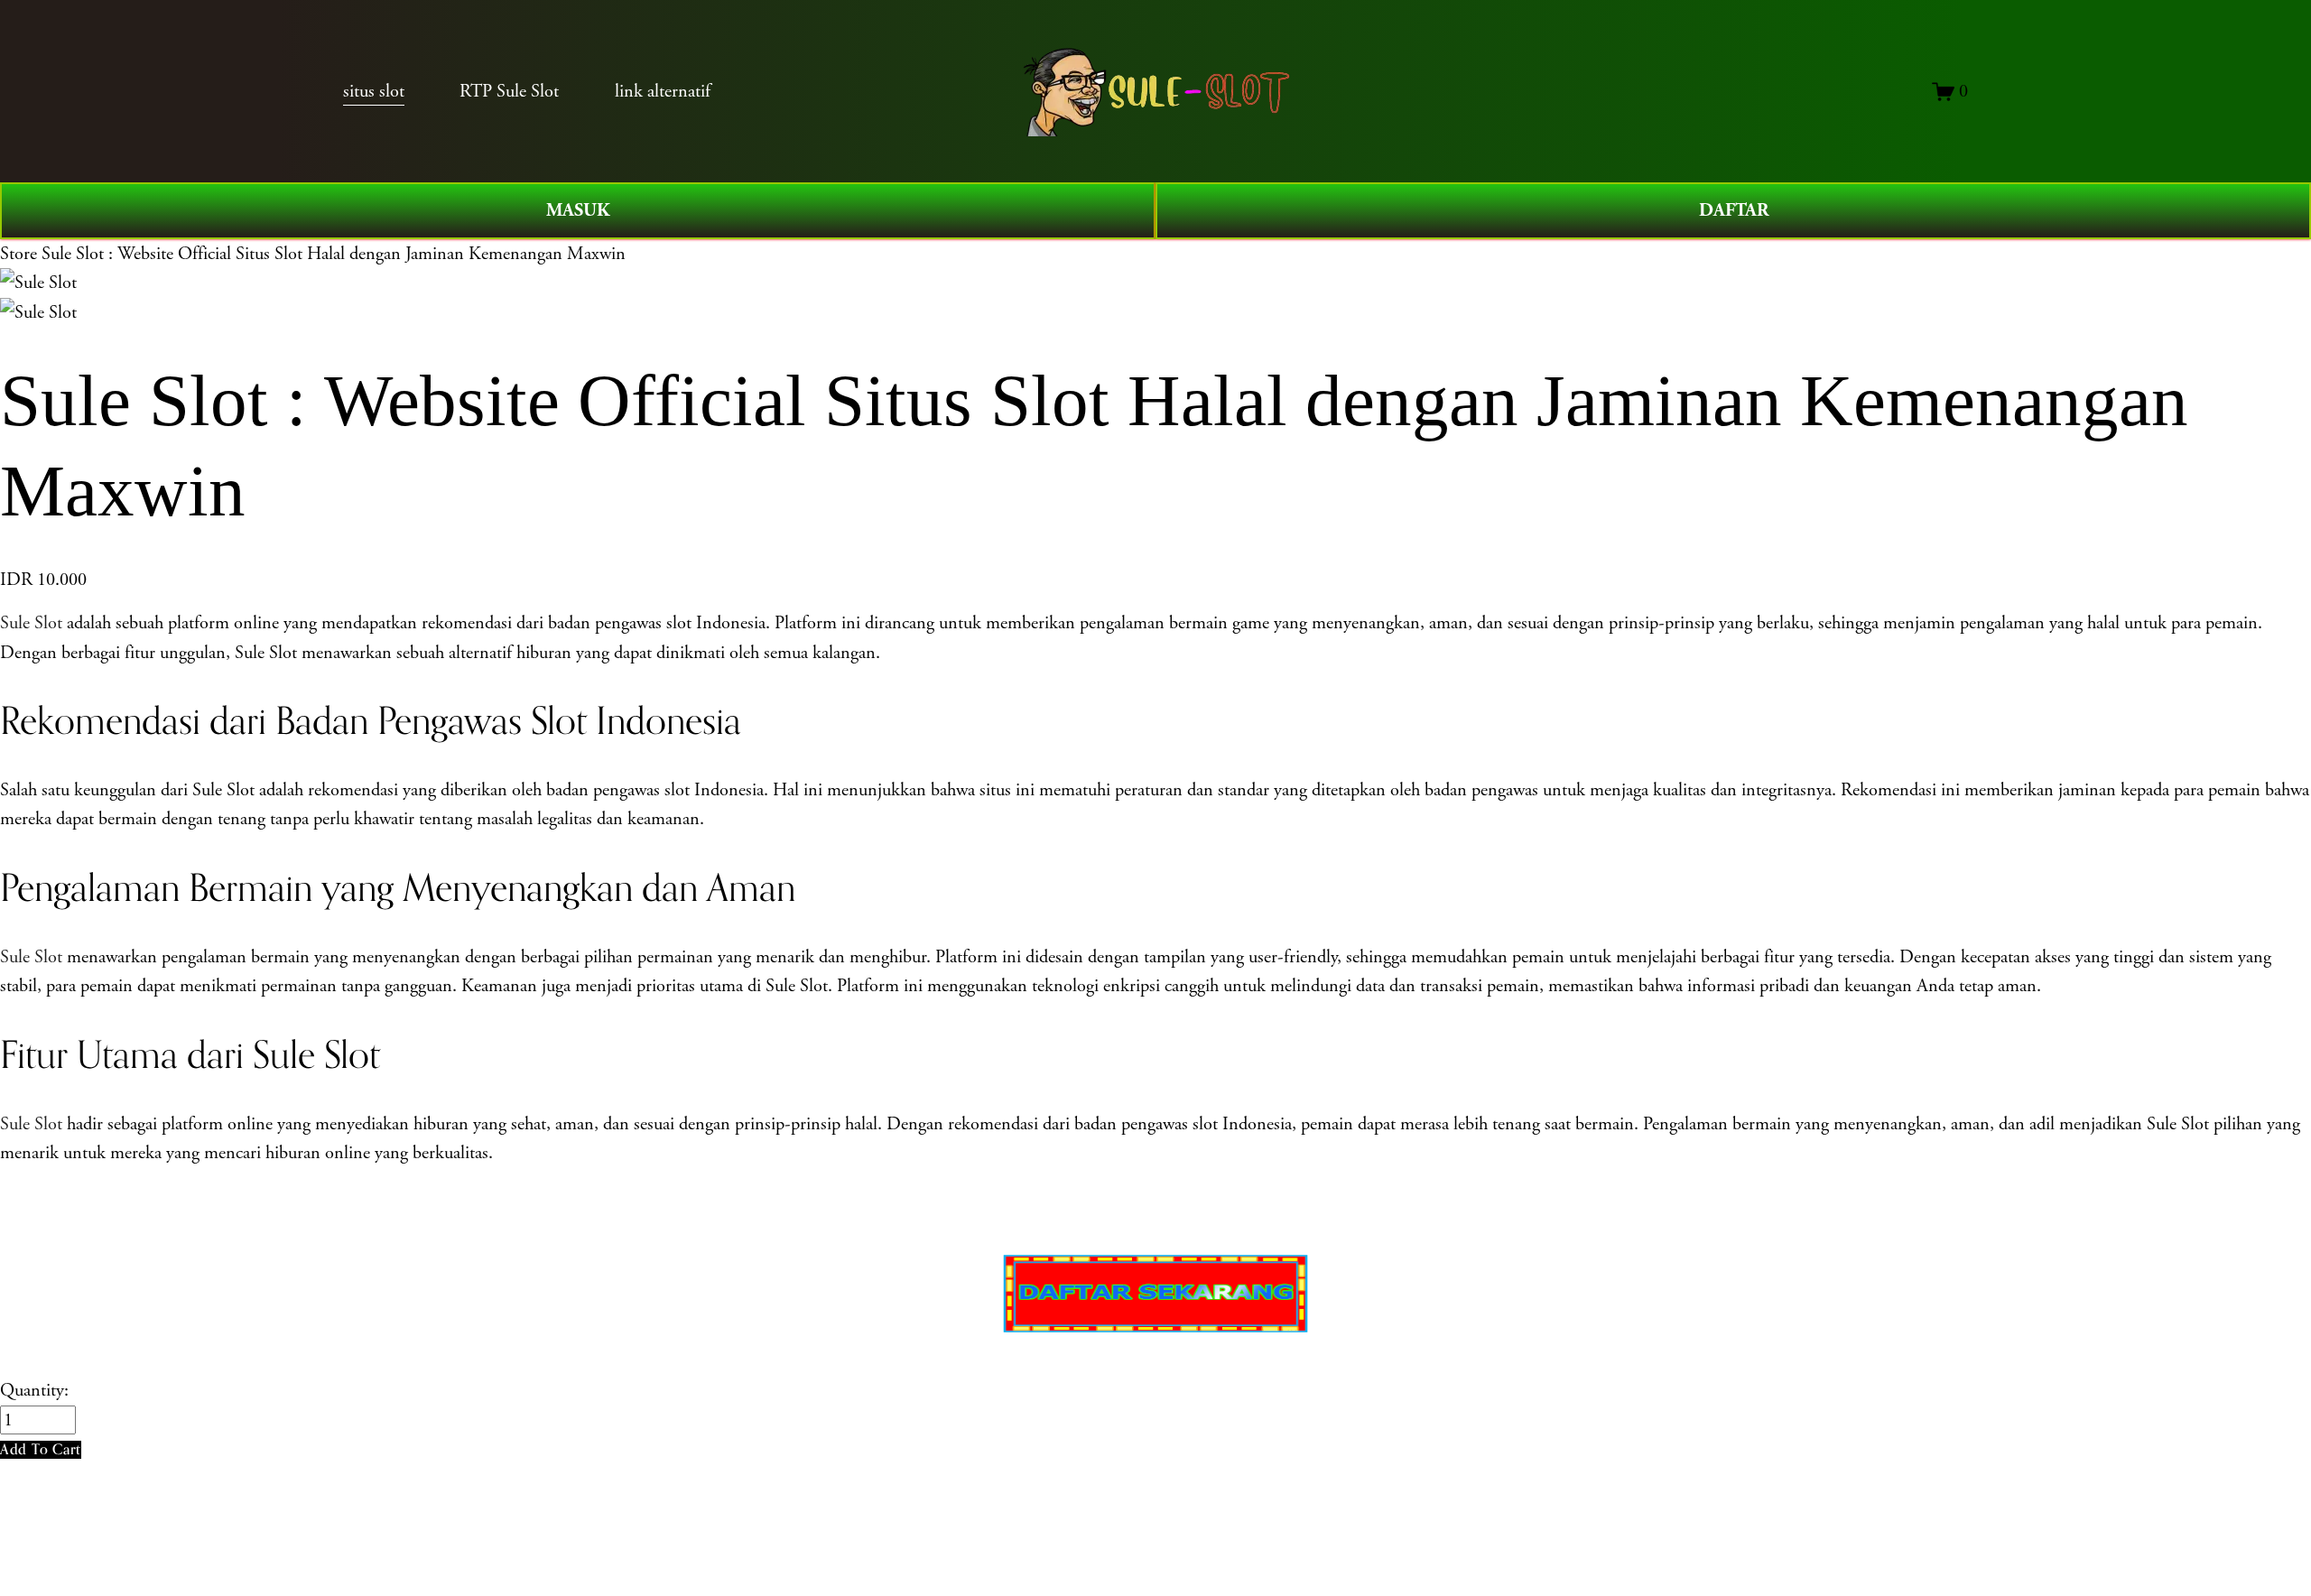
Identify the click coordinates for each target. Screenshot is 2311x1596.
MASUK (578, 210)
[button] (41, 1449)
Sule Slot (31, 623)
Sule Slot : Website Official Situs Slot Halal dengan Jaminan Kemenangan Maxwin (334, 254)
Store (19, 254)
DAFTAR (1734, 210)
